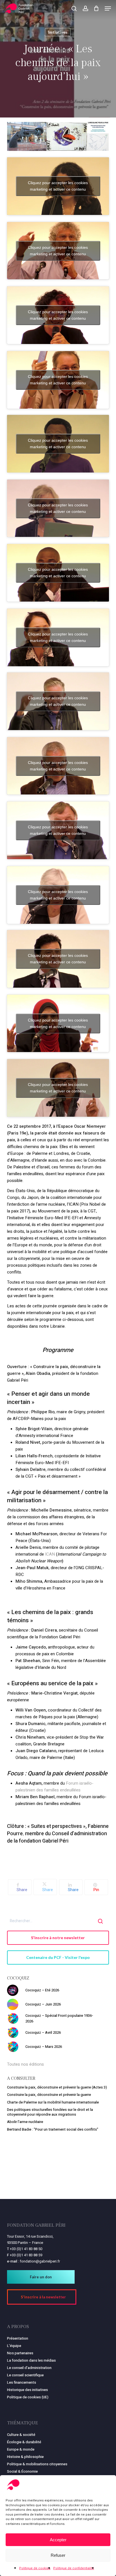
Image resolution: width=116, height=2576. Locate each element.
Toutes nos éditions (25, 2064)
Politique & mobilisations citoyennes (37, 2464)
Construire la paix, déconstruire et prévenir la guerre (49, 2095)
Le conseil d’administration (29, 2368)
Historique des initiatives (27, 2390)
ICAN (50, 1554)
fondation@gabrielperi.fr (40, 2261)
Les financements (22, 2382)
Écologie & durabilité (24, 2442)
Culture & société (21, 2435)
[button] (108, 8)
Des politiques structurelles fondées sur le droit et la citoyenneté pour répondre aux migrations (50, 2112)
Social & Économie (22, 2471)
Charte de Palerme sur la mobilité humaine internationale (53, 2102)
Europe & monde (21, 2449)
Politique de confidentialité (74, 2568)
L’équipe (14, 2346)
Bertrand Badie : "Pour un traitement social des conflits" (53, 2129)
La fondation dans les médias (31, 2360)
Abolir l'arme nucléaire (25, 2122)
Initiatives (58, 32)
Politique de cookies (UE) (28, 2397)
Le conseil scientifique (25, 2375)
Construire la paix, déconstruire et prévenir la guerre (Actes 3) (57, 2087)
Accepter (58, 2540)
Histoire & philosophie (25, 2457)
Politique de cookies (35, 2568)
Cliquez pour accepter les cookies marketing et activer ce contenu (58, 186)
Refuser (58, 2555)
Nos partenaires (20, 2353)
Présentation (18, 2338)
